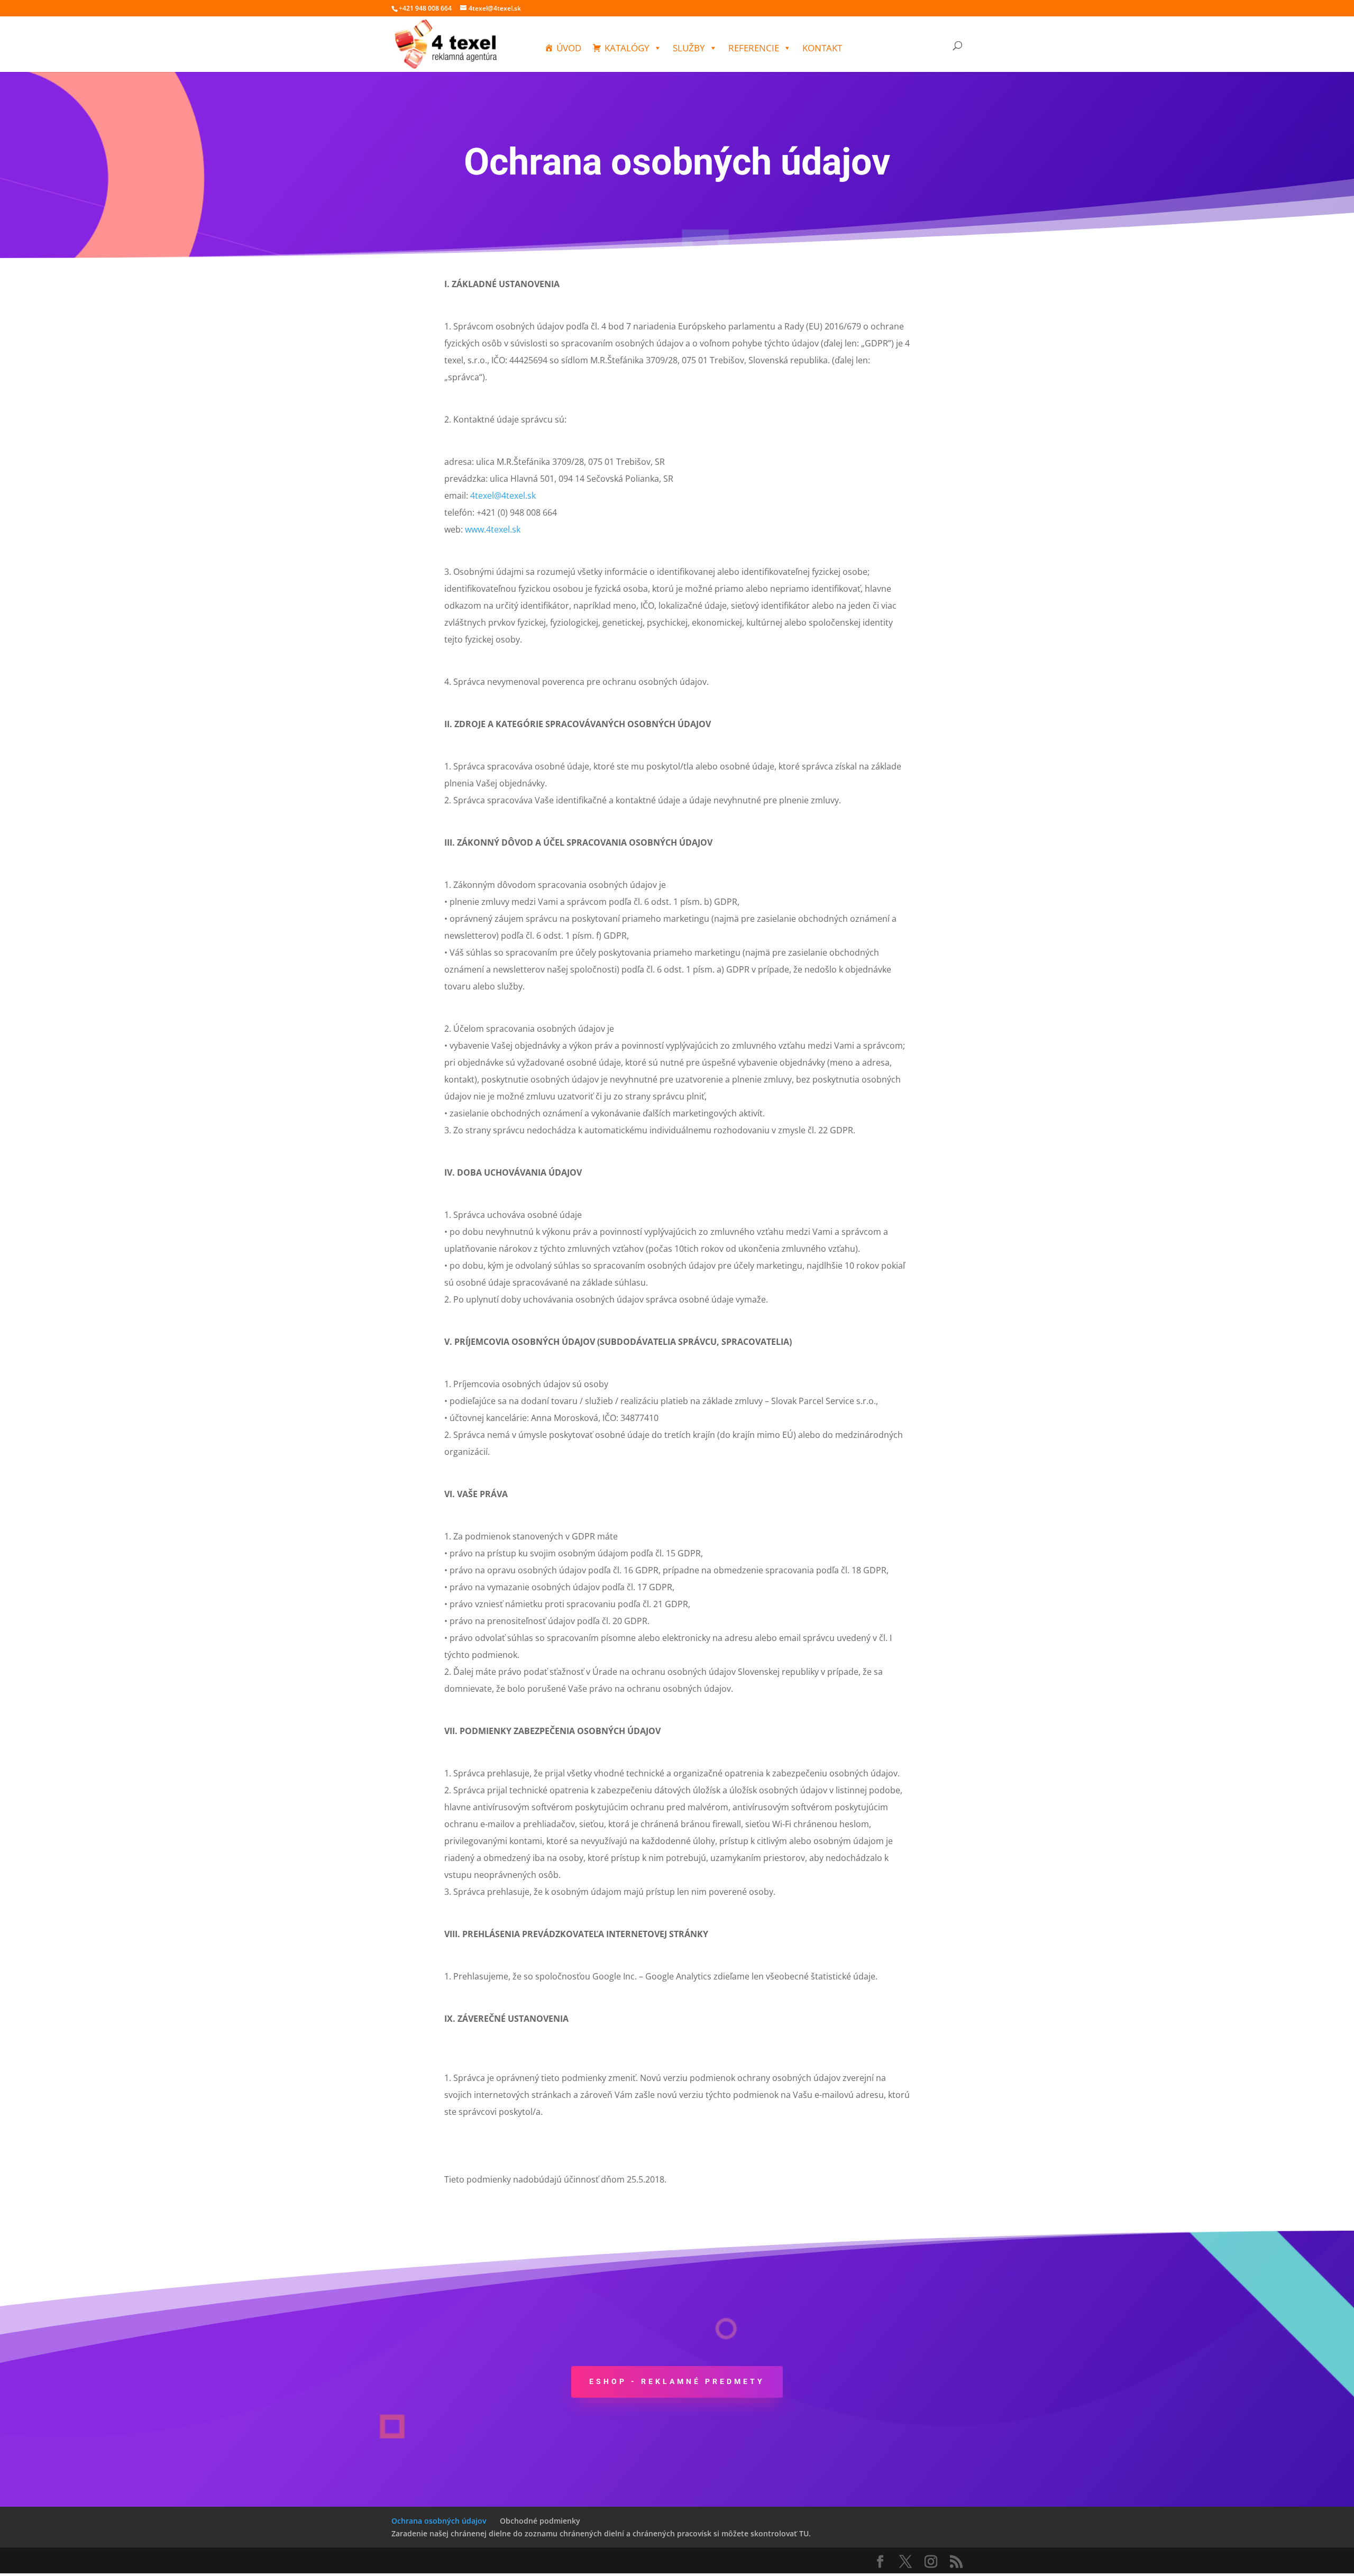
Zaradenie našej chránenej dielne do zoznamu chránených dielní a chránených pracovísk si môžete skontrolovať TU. (601, 2533)
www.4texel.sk (493, 529)
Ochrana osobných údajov (439, 2521)
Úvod (569, 48)
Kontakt (822, 48)
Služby (689, 48)
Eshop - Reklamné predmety (677, 2381)
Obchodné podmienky (540, 2521)
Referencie (754, 48)
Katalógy (627, 48)
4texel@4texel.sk (503, 496)
